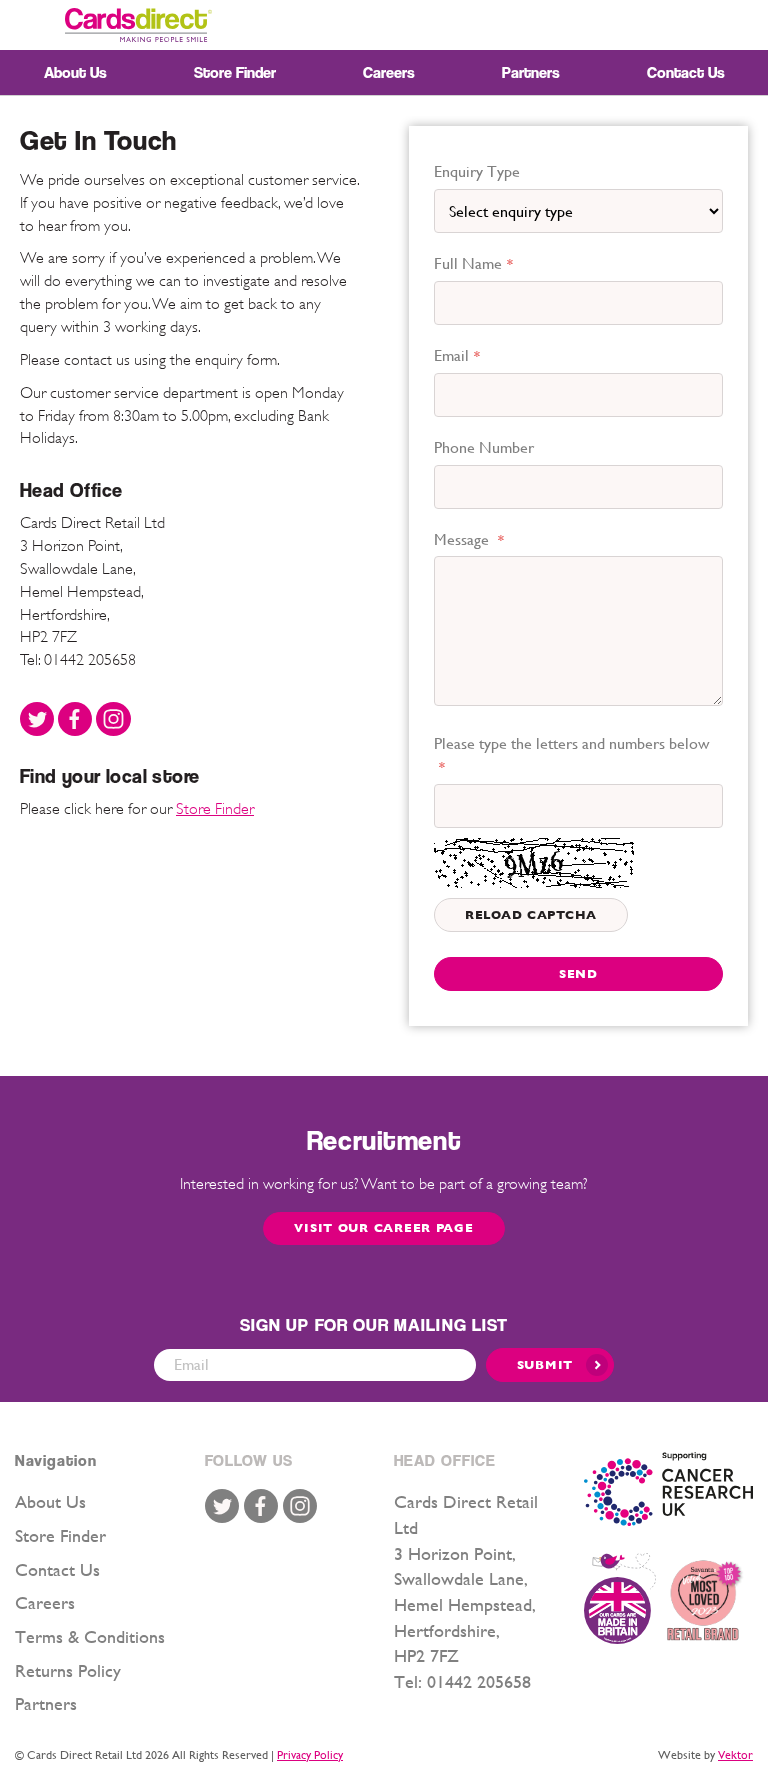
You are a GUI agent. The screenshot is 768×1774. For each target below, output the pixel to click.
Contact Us (57, 1569)
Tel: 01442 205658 (78, 660)
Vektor (735, 1755)
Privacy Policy (310, 1755)
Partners (46, 1703)
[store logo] (138, 25)
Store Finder (215, 809)
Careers (45, 1602)
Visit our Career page (383, 1228)
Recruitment (384, 1140)
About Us (50, 1501)
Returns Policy (68, 1670)
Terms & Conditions (90, 1636)
